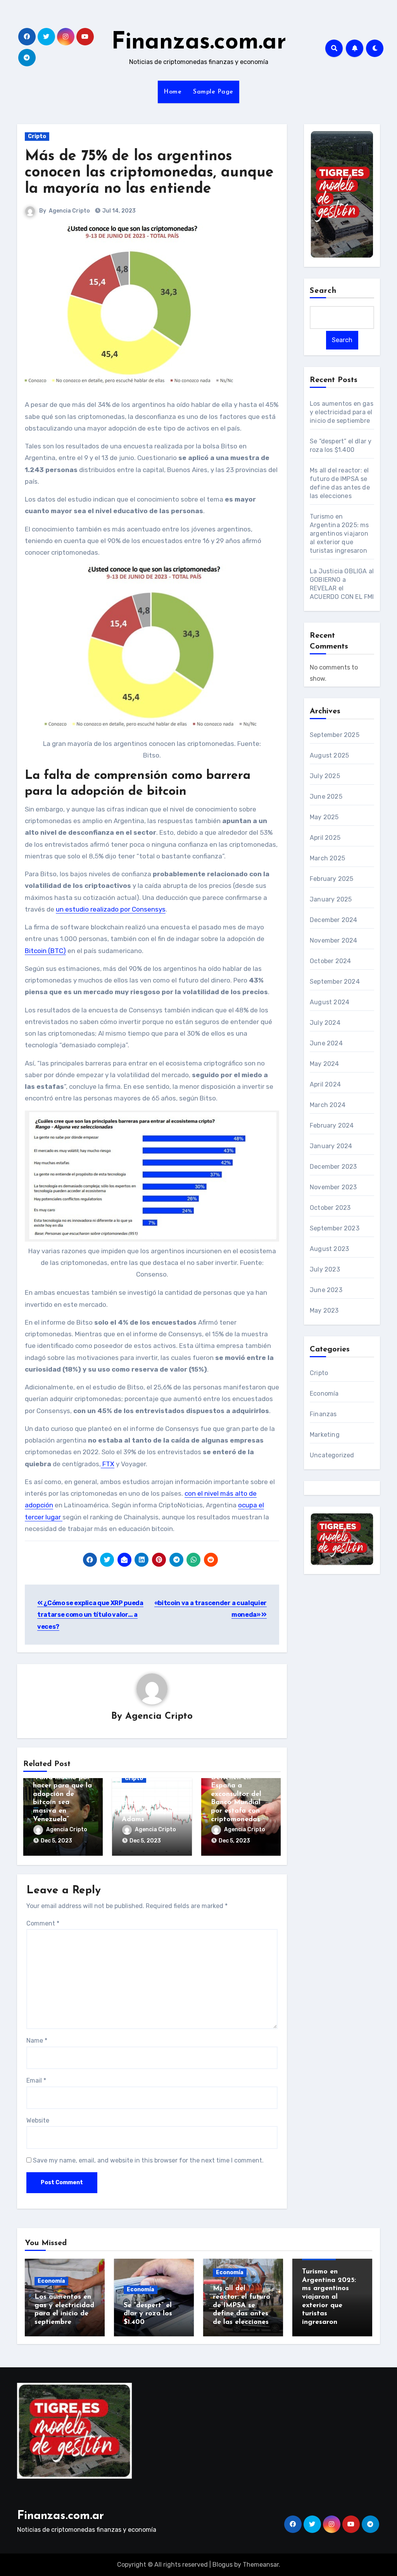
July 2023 (325, 1269)
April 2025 (325, 838)
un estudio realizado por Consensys (111, 909)
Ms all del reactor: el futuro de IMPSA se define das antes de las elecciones (242, 2305)
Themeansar (261, 2565)
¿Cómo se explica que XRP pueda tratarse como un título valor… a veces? (90, 1615)
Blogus (223, 2565)
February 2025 (332, 879)
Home (173, 92)
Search (323, 291)
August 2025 (329, 755)
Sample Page (213, 92)
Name (37, 2041)
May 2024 (325, 1064)
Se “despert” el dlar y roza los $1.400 (148, 2314)
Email (36, 2080)
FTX (108, 1464)
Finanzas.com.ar (199, 43)
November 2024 (334, 940)
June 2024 (326, 1043)
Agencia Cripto (69, 211)
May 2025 (324, 817)
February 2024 (332, 1125)
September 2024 (335, 982)
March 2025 (327, 858)
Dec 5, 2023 (56, 1841)
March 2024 (328, 1105)
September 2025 (335, 735)
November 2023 (333, 1187)
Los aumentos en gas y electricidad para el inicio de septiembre (342, 412)
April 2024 (325, 1084)
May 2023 (324, 1310)
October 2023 (330, 1208)
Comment (43, 1923)
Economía (324, 1394)
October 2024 (330, 961)
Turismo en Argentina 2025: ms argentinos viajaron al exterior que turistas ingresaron (339, 534)
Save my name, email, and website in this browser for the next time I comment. (148, 2160)
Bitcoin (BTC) (45, 951)
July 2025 (325, 776)
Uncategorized (332, 1455)
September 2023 (335, 1228)
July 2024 (325, 1023)
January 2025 (331, 899)
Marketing (325, 1435)
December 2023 (333, 1167)
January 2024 (331, 1146)
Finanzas (323, 1414)
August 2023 (329, 1249)
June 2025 (326, 797)
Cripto (37, 136)
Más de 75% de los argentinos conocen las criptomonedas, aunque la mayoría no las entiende (149, 173)
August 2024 (330, 1002)
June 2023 (326, 1290)
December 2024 (334, 920)
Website (38, 2120)
